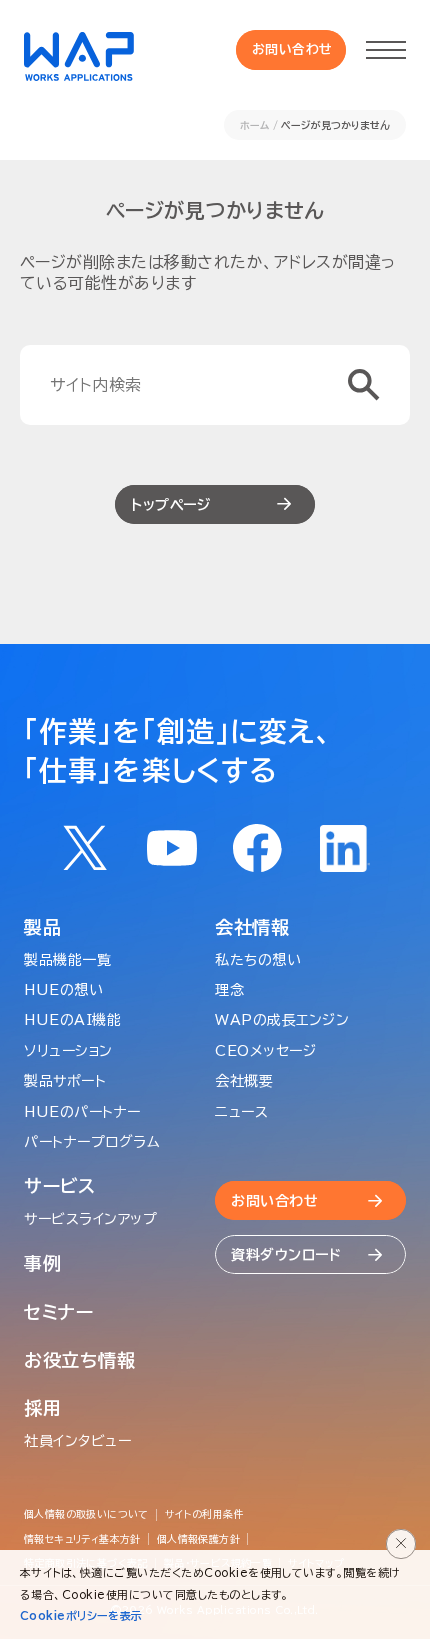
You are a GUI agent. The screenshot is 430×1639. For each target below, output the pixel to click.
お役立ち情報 (79, 1360)
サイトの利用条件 (204, 1514)
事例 (42, 1263)
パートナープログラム (92, 1142)
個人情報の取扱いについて (86, 1514)
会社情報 (252, 927)
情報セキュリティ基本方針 (82, 1539)
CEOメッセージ (265, 1051)
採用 (42, 1408)
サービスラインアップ (91, 1219)
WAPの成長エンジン (282, 1020)
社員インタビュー (77, 1441)
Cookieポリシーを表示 (81, 1615)
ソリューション (68, 1051)
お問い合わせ (292, 49)
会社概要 (244, 1081)
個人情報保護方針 (198, 1539)
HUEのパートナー (82, 1112)
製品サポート (65, 1081)
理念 (229, 990)
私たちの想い (258, 960)
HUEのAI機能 (72, 1020)
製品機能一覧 (67, 960)
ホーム (254, 125)
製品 (42, 927)
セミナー (59, 1312)
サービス (60, 1186)
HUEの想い (63, 990)
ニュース (241, 1112)
